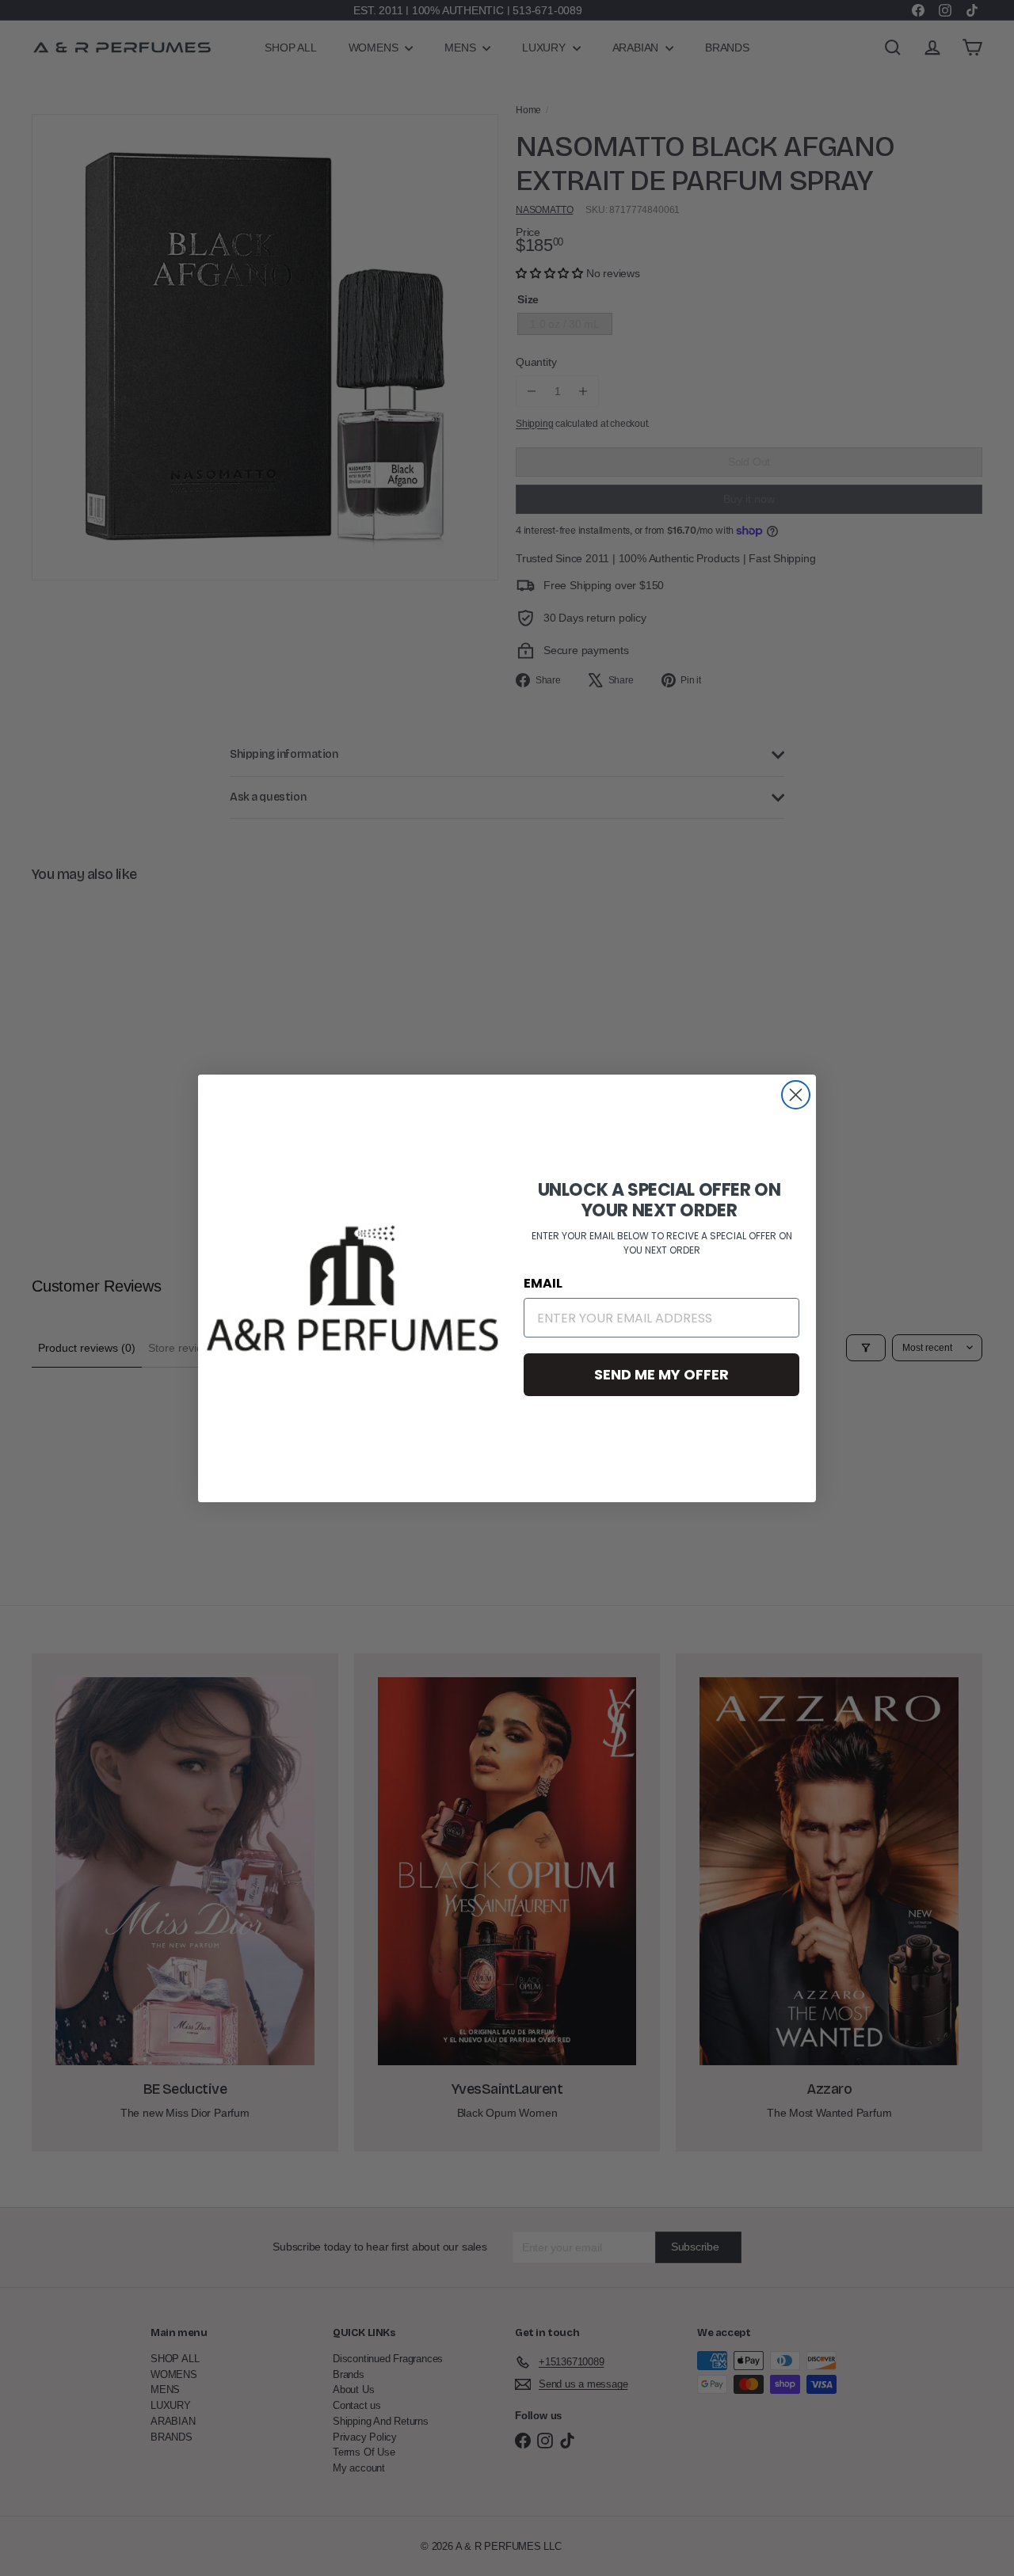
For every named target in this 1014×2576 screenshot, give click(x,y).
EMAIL (543, 1283)
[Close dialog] (796, 1095)
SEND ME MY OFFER (661, 1374)
